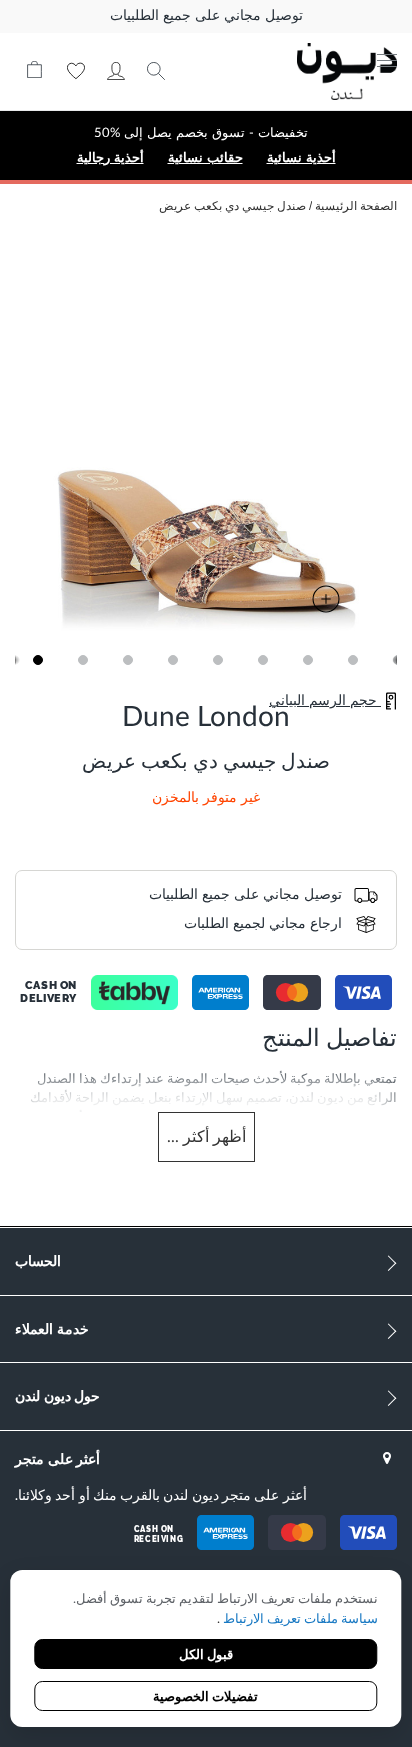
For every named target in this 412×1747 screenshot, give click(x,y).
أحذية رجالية (110, 157)
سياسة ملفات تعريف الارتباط (299, 1619)
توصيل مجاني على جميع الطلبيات (206, 16)
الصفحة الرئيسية (356, 206)
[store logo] (322, 71)
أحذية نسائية (301, 157)
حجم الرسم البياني (325, 701)
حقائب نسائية (205, 157)
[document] (205, 1650)
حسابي (116, 71)
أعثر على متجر (57, 1458)
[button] (37, 660)
